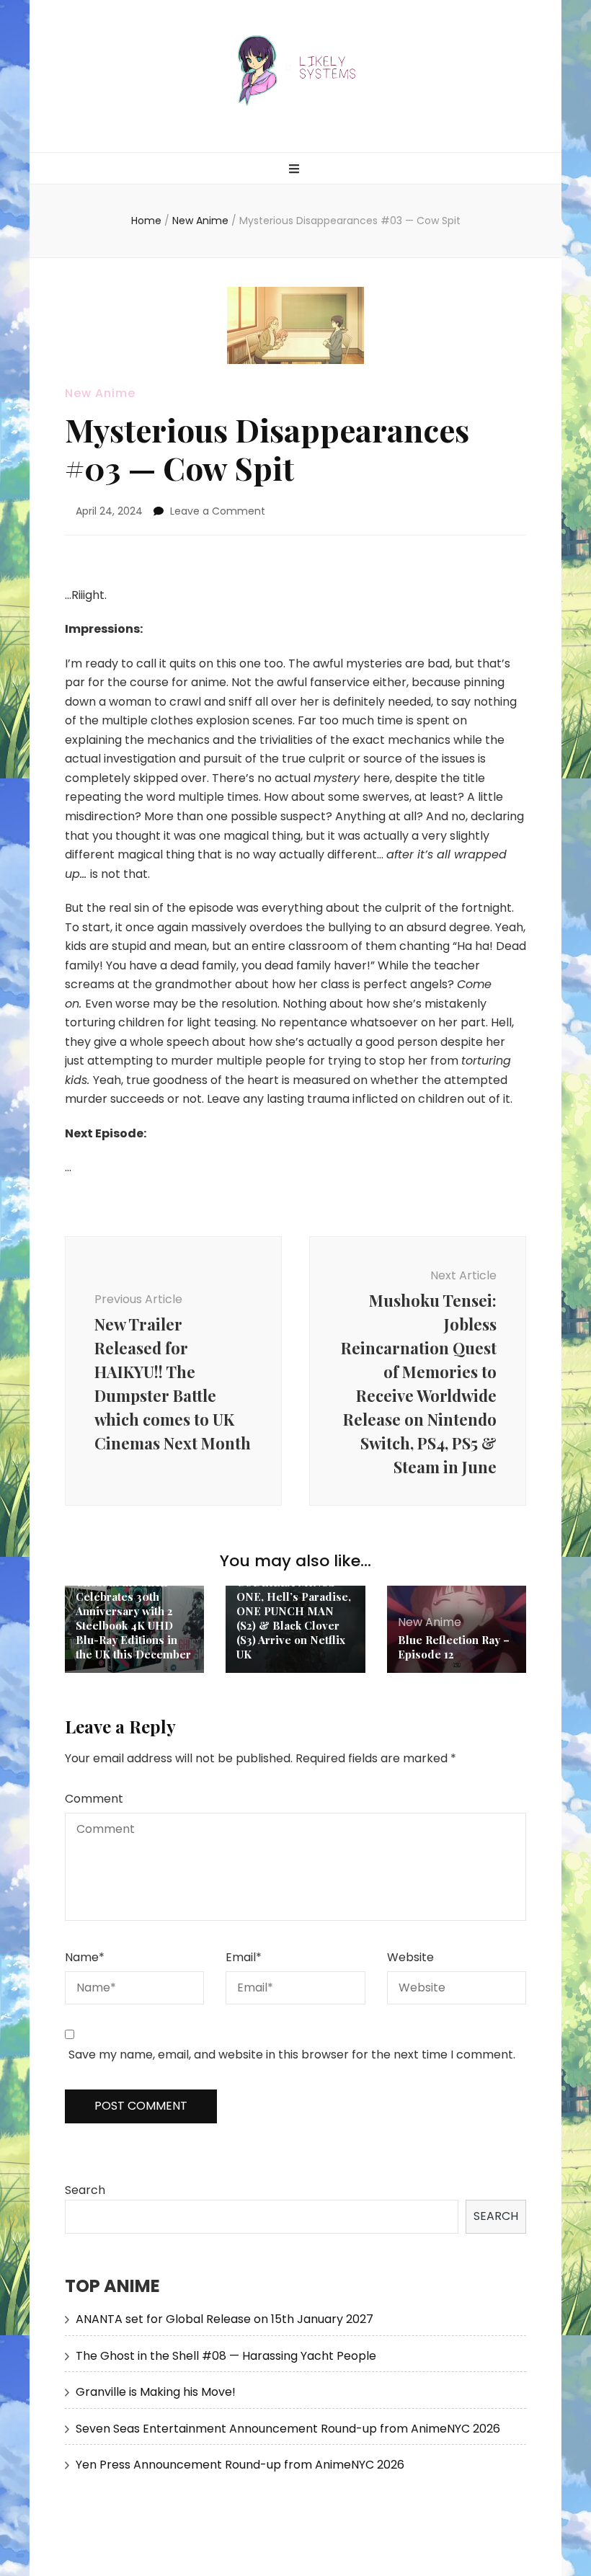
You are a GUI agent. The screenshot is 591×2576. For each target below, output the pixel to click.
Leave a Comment (218, 511)
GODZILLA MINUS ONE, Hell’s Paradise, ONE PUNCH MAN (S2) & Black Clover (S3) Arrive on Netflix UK (294, 1618)
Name (85, 1957)
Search (85, 2190)
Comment (94, 1799)
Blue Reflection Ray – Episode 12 (454, 1647)
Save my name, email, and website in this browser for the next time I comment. (292, 2055)
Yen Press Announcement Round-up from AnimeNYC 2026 (240, 2465)
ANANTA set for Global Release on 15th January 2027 (225, 2319)
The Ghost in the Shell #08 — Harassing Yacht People (226, 2356)
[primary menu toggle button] (296, 170)
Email (244, 1957)
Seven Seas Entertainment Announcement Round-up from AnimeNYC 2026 (288, 2429)
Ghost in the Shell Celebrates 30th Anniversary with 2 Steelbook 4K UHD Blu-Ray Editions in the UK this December (133, 1618)
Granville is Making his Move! (156, 2392)
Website (410, 1957)
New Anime (100, 393)
